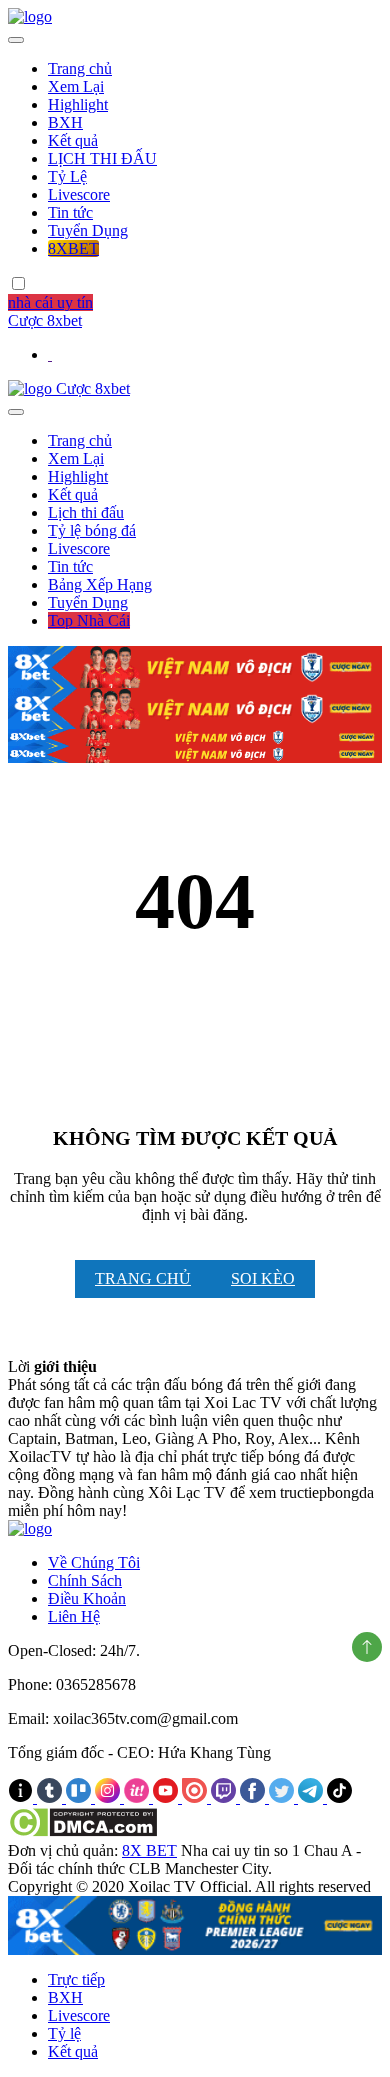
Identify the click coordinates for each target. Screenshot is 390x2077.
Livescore (79, 194)
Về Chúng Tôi (94, 1562)
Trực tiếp (76, 1979)
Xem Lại (76, 86)
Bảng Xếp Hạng (100, 584)
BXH (65, 122)
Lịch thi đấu (86, 512)
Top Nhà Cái (89, 620)
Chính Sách (85, 1580)
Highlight (78, 104)
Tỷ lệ (64, 2033)
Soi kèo (263, 1278)
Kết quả (73, 140)
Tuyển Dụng (88, 230)
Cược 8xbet (45, 320)
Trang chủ (80, 68)
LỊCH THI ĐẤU (102, 158)
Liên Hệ (74, 1616)
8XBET (73, 248)
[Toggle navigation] (16, 40)
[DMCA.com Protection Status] (82, 1832)
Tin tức (70, 212)
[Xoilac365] (30, 16)
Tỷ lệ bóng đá (92, 530)
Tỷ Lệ (67, 176)
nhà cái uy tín (50, 302)
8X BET (149, 1850)
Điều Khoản (87, 1598)
